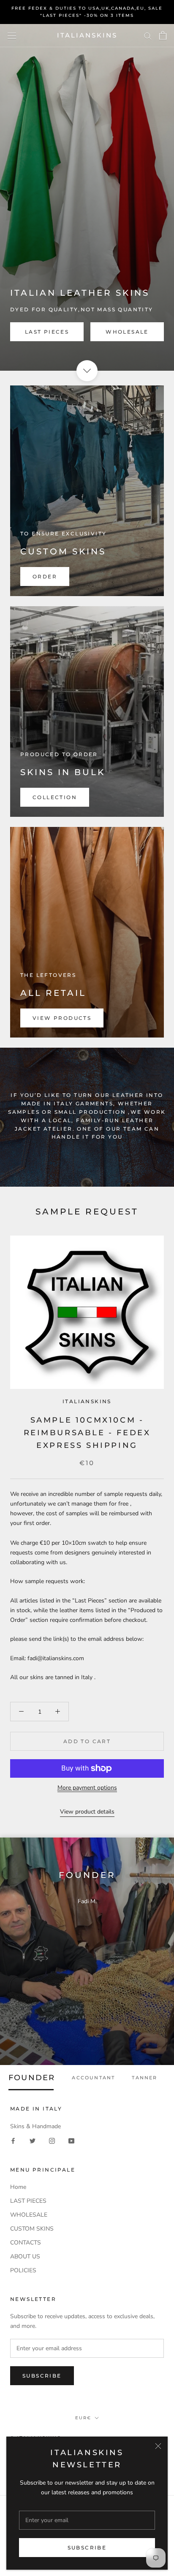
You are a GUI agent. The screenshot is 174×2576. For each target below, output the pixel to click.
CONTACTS (26, 2243)
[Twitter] (33, 2141)
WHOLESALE (127, 332)
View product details (87, 1812)
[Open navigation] (12, 36)
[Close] (158, 2446)
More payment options (87, 1788)
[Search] (148, 36)
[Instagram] (52, 2141)
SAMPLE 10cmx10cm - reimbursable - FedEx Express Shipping (87, 1432)
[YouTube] (71, 2141)
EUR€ (83, 2418)
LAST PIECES (47, 332)
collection (55, 797)
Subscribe (87, 2548)
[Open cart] (163, 35)
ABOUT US (25, 2256)
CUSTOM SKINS (32, 2229)
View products (62, 1018)
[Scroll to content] (87, 371)
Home (18, 2187)
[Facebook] (13, 2141)
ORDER (45, 576)
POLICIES (23, 2270)
